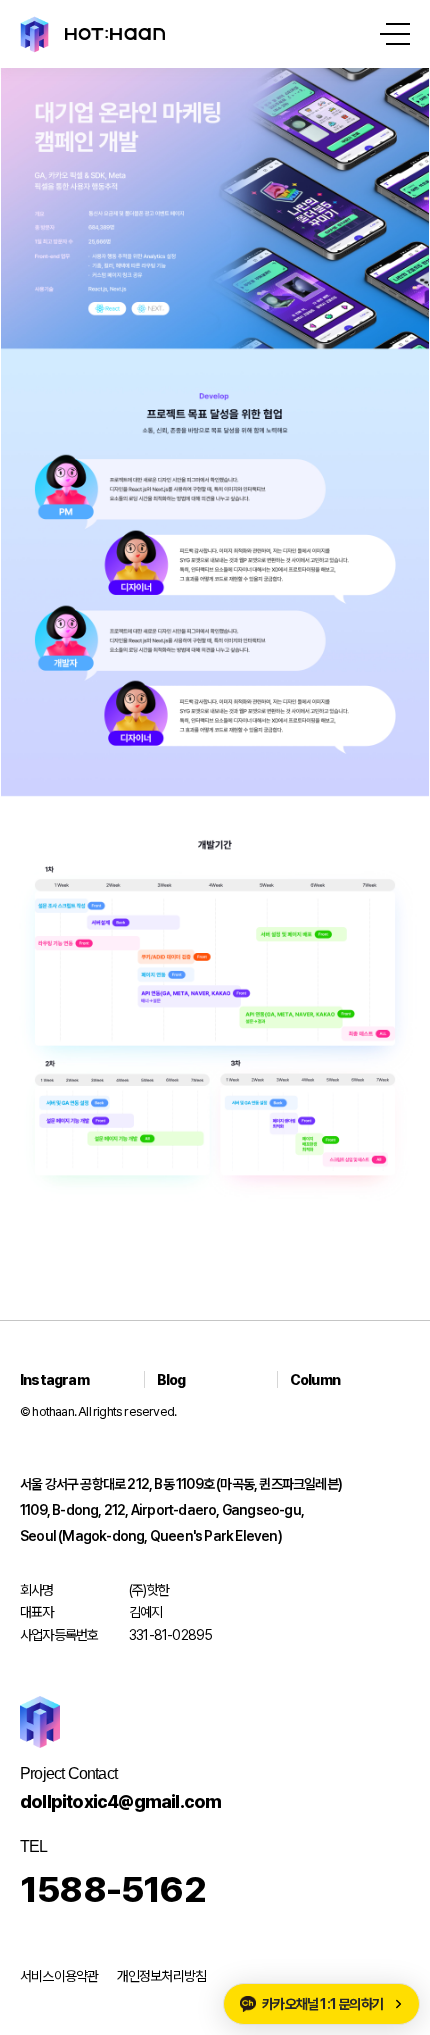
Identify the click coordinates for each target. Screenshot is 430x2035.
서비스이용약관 (59, 1976)
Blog (171, 1379)
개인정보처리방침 (162, 1976)
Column (315, 1379)
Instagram (54, 1379)
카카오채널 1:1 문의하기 (322, 2004)
